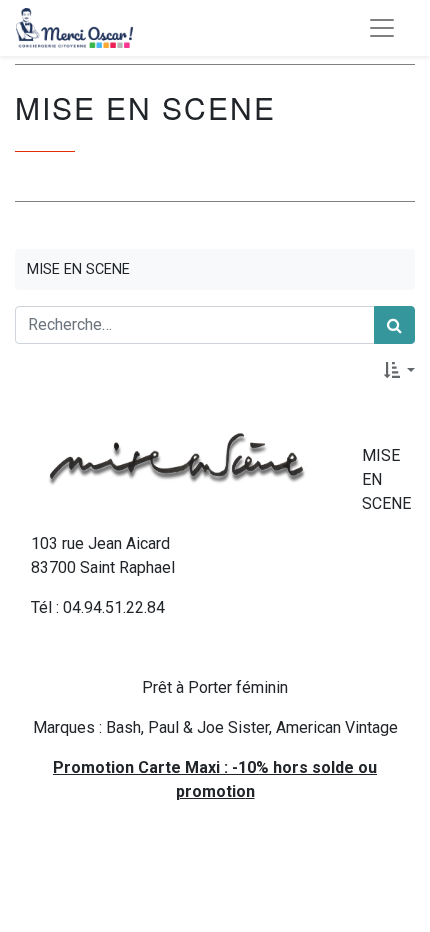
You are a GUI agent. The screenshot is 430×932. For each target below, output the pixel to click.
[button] (399, 370)
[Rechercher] (394, 325)
